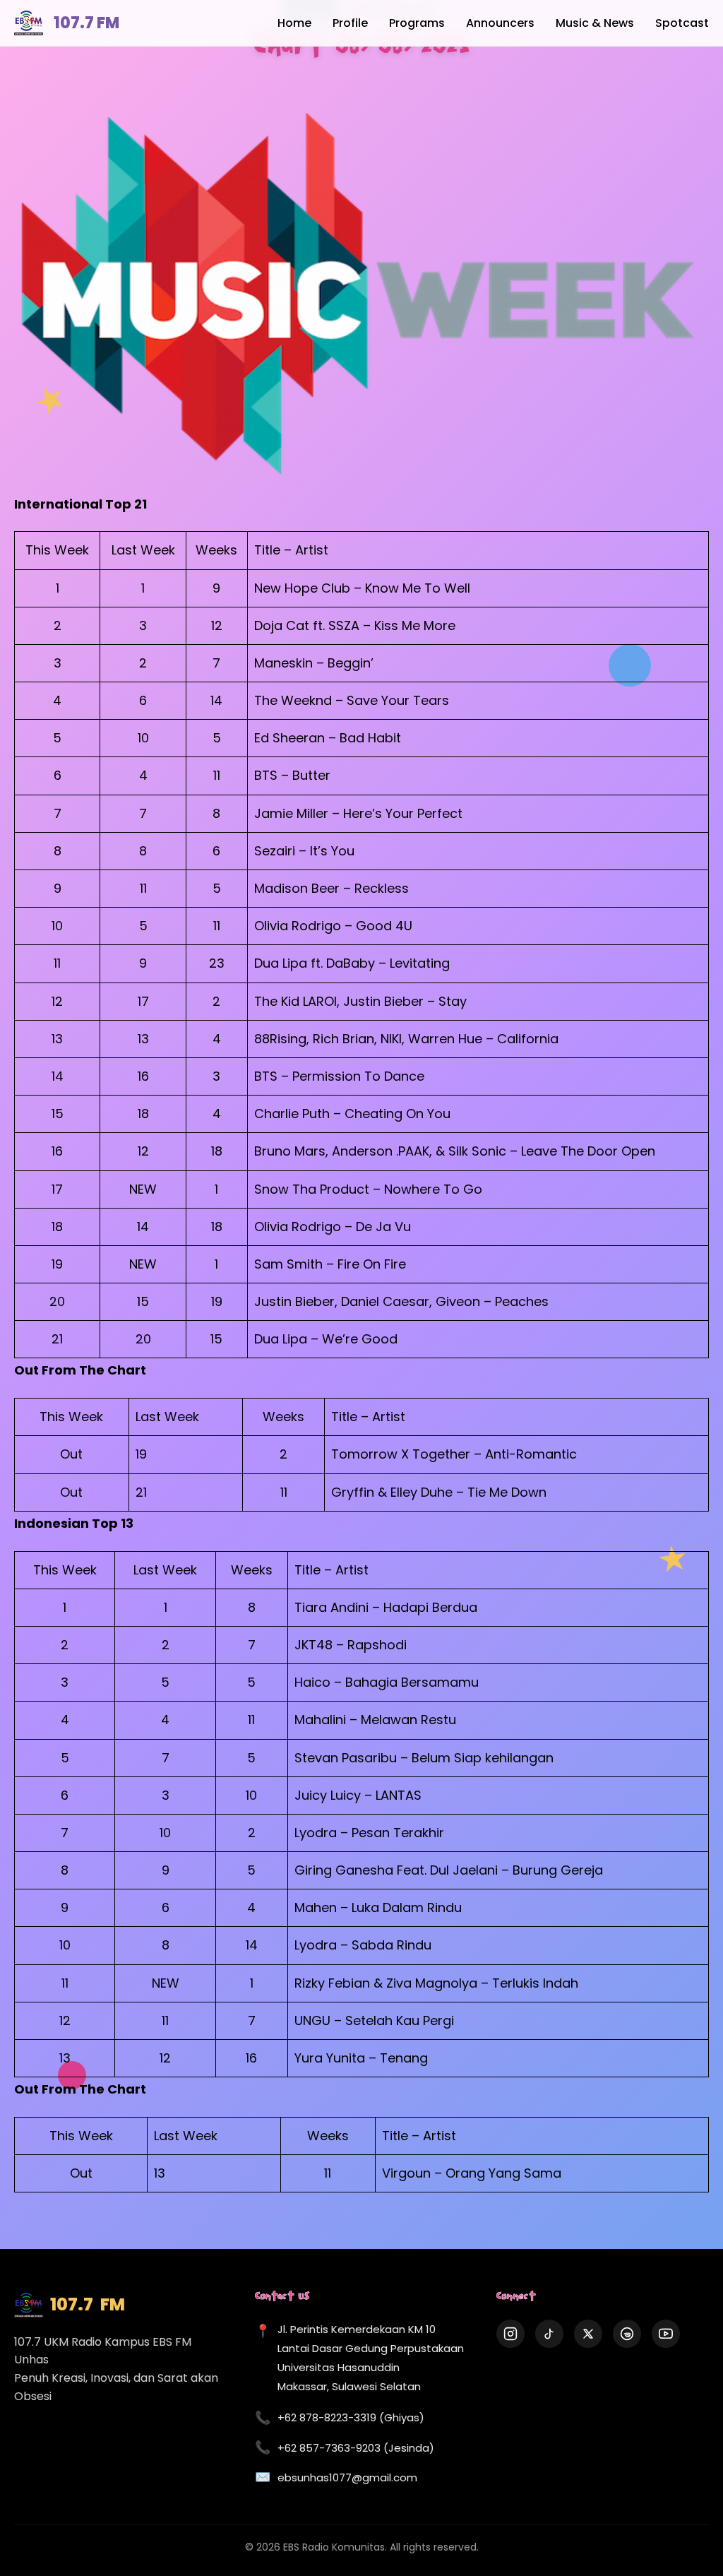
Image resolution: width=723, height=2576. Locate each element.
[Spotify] (627, 2334)
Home (294, 23)
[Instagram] (510, 2334)
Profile (350, 23)
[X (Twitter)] (588, 2334)
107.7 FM (86, 23)
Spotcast (682, 23)
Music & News (595, 23)
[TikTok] (549, 2334)
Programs (417, 23)
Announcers (500, 23)
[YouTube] (666, 2334)
